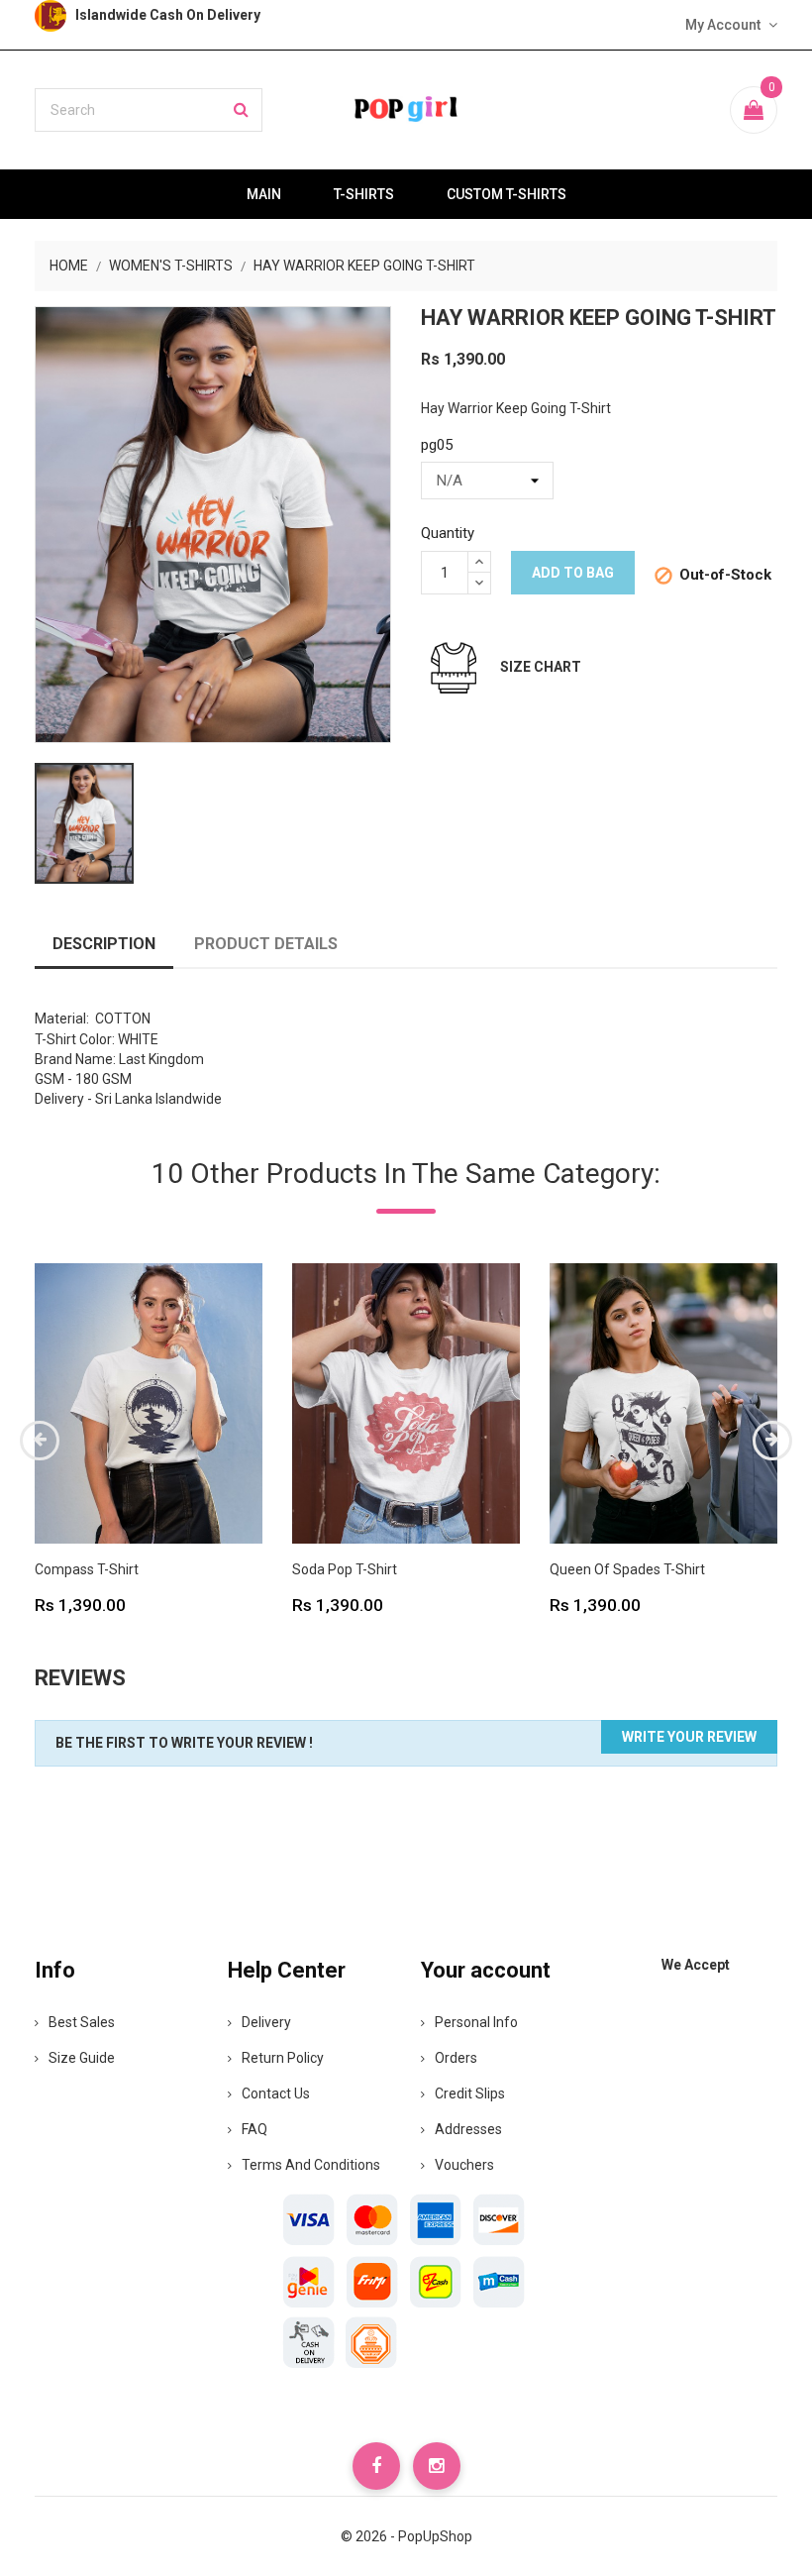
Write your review (689, 1737)
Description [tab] (104, 944)
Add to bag (573, 573)
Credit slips (470, 2093)
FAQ (254, 2129)
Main (264, 194)
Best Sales (82, 2022)
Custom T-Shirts (507, 194)
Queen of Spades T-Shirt (627, 1569)
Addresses (468, 2129)
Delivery (266, 2022)
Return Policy (283, 2058)
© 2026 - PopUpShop (406, 2536)
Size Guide (82, 2058)
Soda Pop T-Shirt (345, 1569)
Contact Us (276, 2093)
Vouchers (464, 2165)
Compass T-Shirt (87, 1569)
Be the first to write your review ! (184, 1743)
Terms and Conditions (311, 2165)
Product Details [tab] (266, 944)
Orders (456, 2058)
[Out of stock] (87, 1486)
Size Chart (541, 667)
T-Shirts (364, 194)
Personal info (476, 2022)
